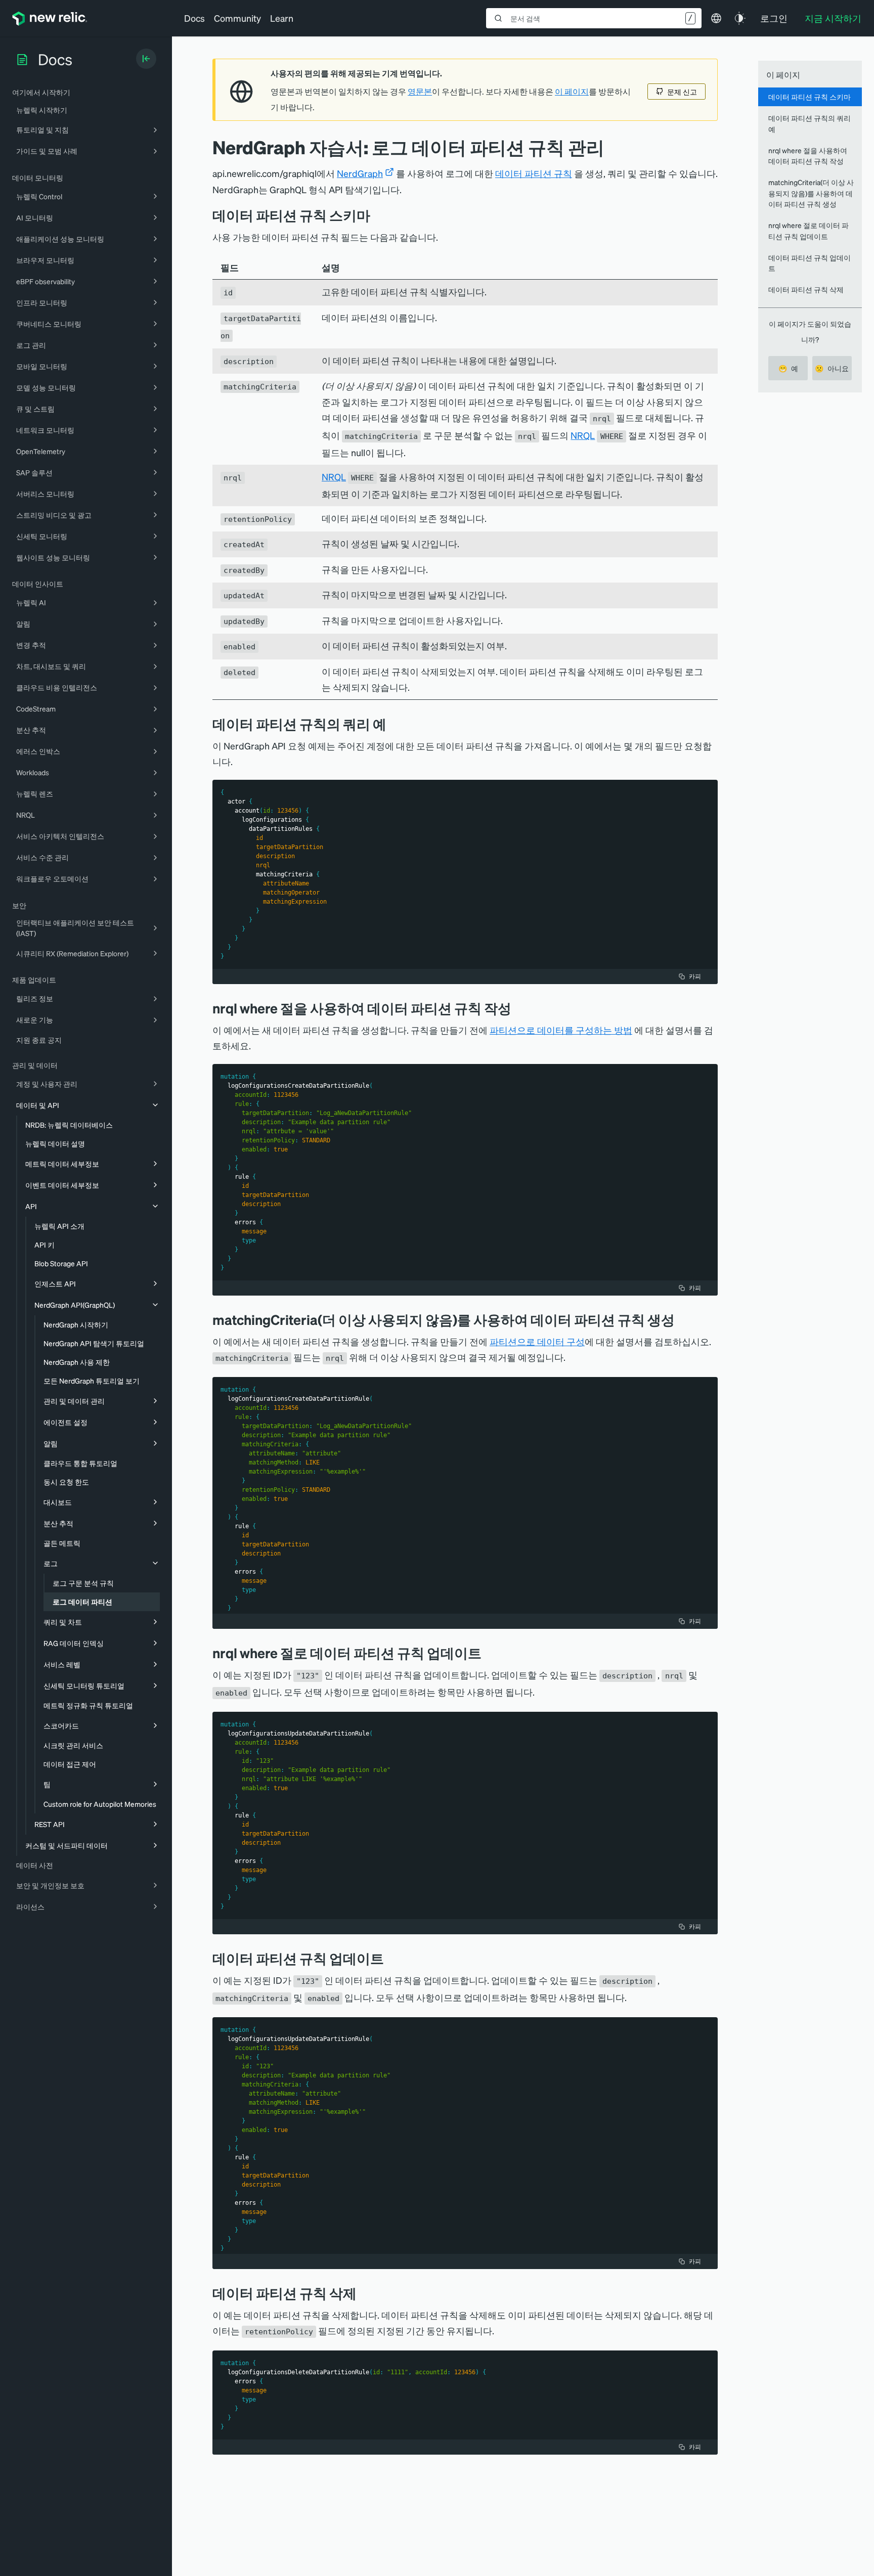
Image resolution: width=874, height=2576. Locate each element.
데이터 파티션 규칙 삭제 (806, 289)
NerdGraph (360, 173)
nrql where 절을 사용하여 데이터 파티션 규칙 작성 (808, 156)
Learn (282, 18)
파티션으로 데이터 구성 (537, 1341)
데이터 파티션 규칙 (534, 173)
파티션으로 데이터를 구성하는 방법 (561, 1030)
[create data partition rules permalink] (519, 1008)
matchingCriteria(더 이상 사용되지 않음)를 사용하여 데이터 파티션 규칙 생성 (811, 193)
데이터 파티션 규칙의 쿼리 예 (810, 123)
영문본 (420, 92)
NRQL (583, 435)
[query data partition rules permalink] (394, 724)
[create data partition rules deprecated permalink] (682, 1320)
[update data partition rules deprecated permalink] (391, 1958)
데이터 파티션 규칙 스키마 (810, 97)
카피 (695, 976)
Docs (194, 18)
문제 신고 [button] (682, 92)
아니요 (832, 368)
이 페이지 (572, 92)
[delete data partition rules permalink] (364, 2293)
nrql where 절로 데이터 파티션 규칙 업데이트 (809, 230)
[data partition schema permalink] (378, 215)
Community (237, 18)
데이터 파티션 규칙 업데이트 (810, 263)
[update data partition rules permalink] (489, 1653)
